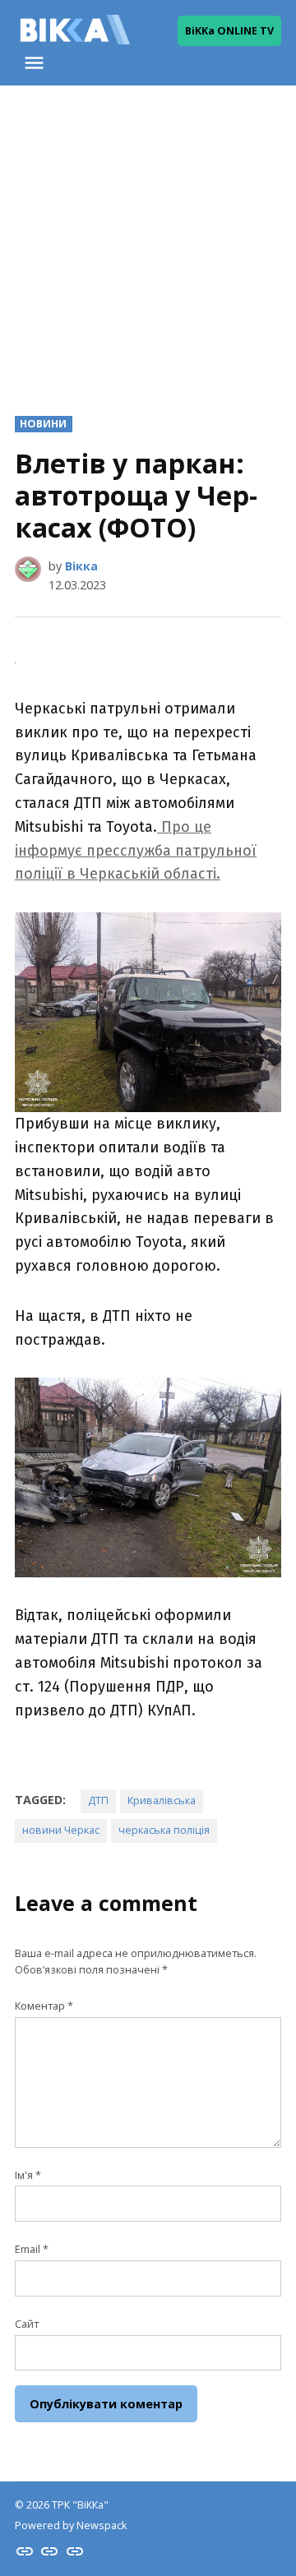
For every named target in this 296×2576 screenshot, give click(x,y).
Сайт (27, 2324)
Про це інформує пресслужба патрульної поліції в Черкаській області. (136, 851)
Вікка (81, 566)
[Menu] (36, 63)
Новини (43, 424)
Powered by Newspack (71, 2525)
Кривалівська (162, 1800)
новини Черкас (61, 1830)
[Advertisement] (148, 238)
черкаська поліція (164, 1830)
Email (32, 2249)
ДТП (98, 1800)
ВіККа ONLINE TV (229, 31)
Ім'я (28, 2175)
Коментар (44, 2006)
